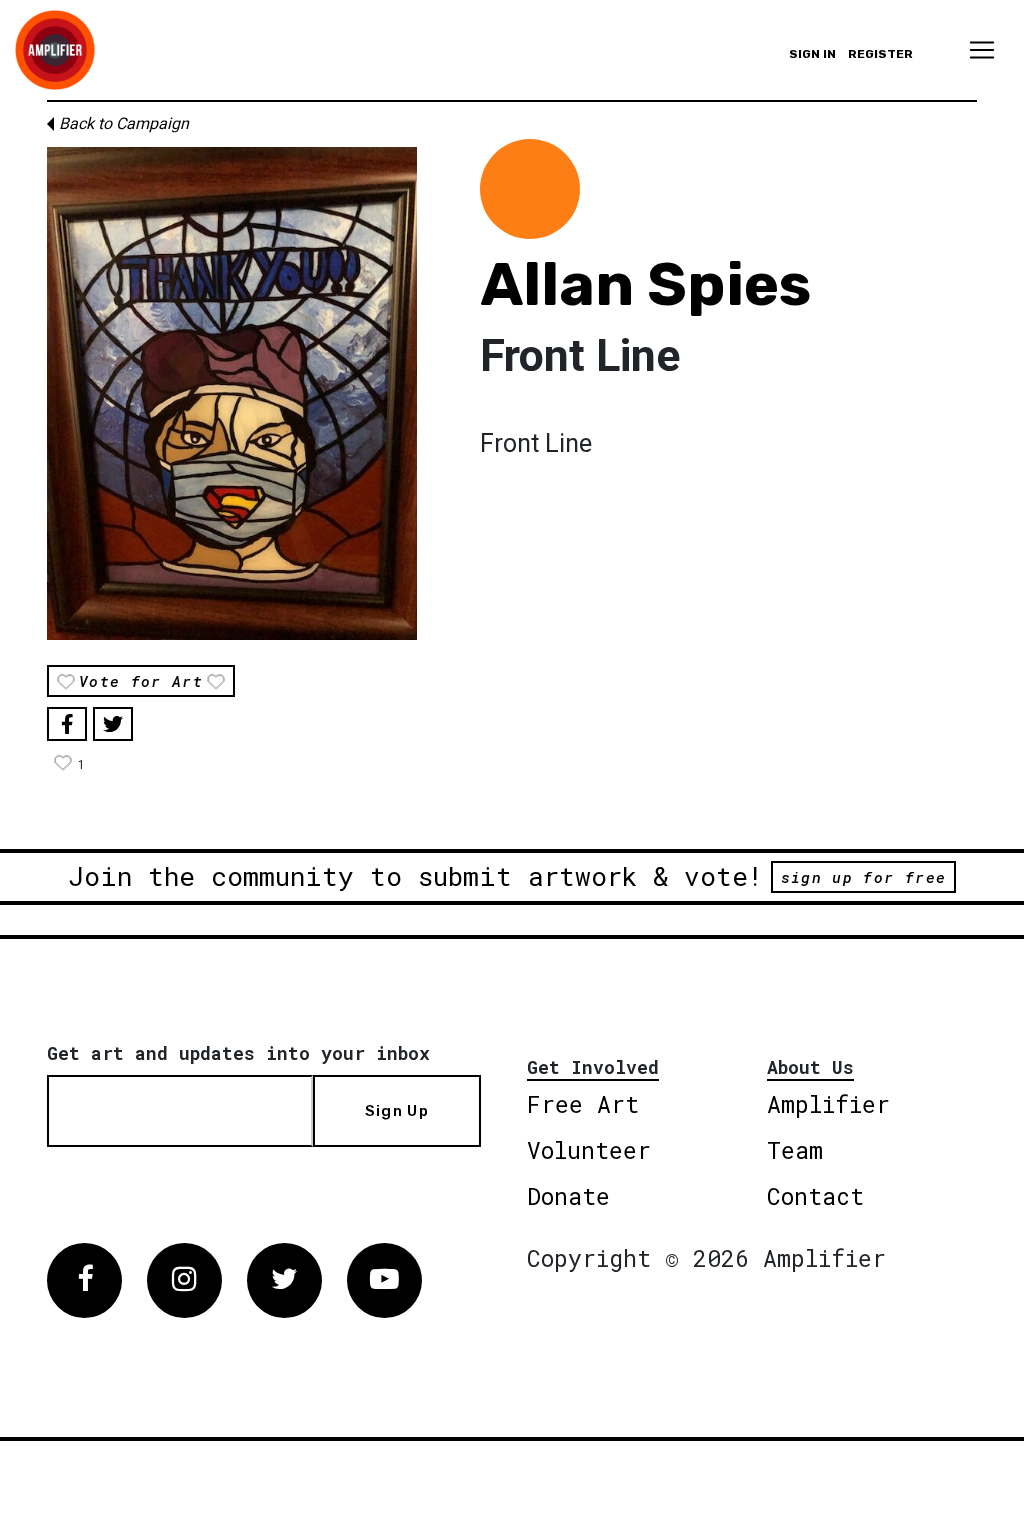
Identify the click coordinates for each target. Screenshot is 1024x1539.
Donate (568, 1196)
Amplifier (828, 1104)
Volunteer (589, 1150)
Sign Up (397, 1111)
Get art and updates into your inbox (238, 1053)
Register (880, 54)
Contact (815, 1196)
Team (795, 1150)
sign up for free (863, 877)
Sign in (812, 54)
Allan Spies (645, 284)
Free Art (583, 1104)
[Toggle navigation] (982, 50)
